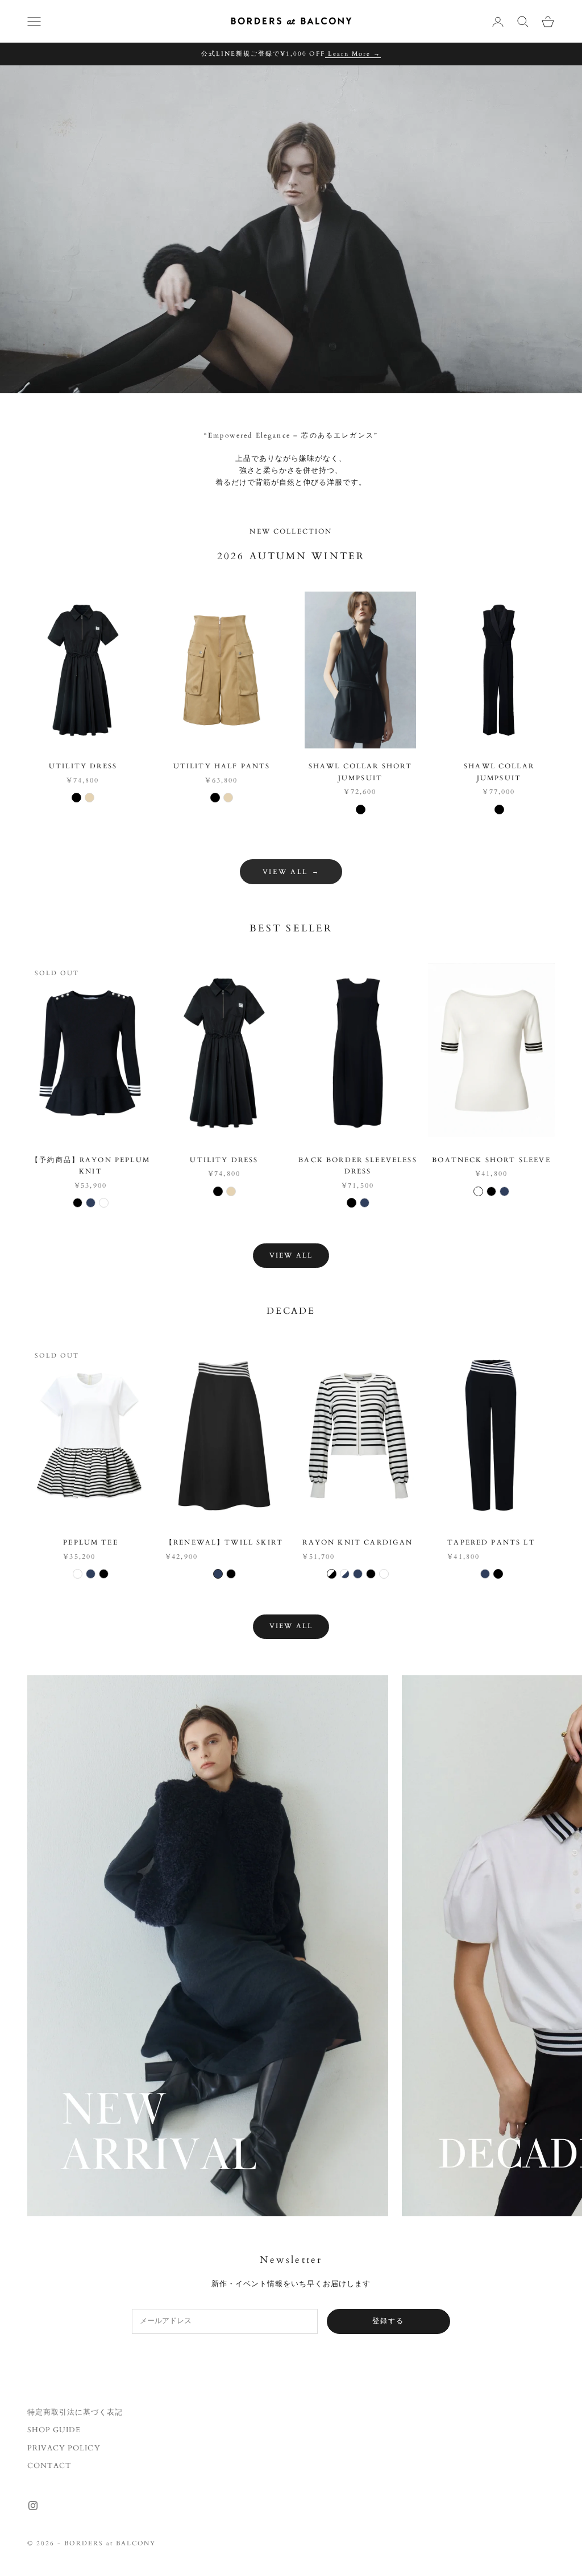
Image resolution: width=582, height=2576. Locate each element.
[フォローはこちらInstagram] (33, 2506)
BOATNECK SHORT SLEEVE (491, 1160)
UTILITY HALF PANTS (222, 766)
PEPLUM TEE (91, 1542)
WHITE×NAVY (345, 1574)
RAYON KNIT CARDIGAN (357, 1542)
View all (291, 1255)
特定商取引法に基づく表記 (75, 2412)
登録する (388, 2321)
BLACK (76, 798)
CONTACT (49, 2466)
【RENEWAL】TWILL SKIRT (224, 1542)
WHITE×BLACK (332, 1574)
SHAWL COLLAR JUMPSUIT (499, 772)
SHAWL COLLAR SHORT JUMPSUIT (361, 772)
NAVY (91, 1203)
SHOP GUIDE (54, 2430)
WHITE (104, 1203)
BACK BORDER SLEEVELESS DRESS (358, 1166)
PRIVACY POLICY (64, 2448)
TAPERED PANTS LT (491, 1542)
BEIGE (90, 798)
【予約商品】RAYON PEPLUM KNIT (91, 1166)
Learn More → (353, 54)
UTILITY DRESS (83, 766)
